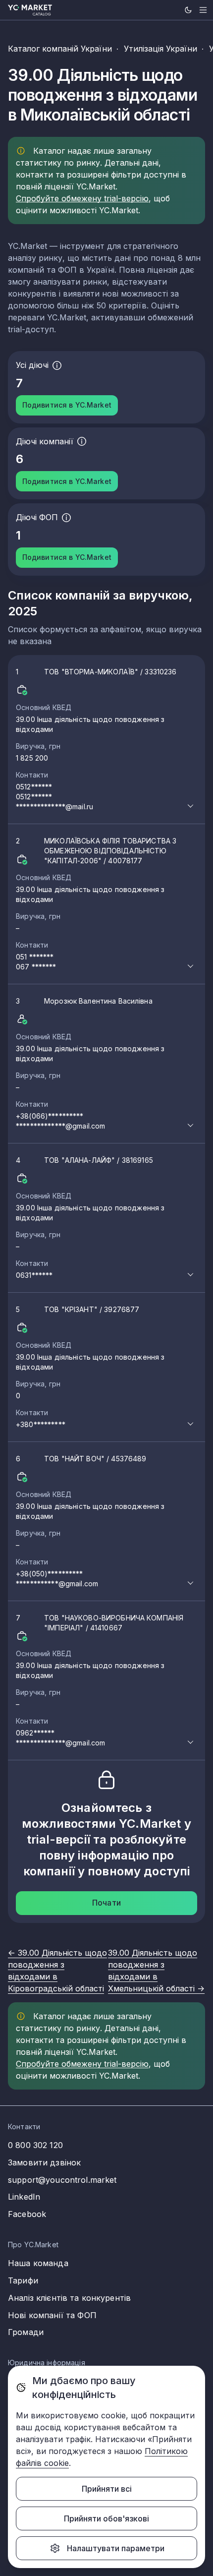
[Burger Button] (203, 10)
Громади (26, 2332)
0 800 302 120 (35, 2145)
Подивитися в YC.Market (67, 405)
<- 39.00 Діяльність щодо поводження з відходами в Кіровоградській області (57, 1971)
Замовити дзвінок (44, 2162)
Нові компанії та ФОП (52, 2315)
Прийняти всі (107, 2489)
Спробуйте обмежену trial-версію (82, 198)
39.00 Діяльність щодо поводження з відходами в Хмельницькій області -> (156, 1971)
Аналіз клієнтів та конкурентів (69, 2298)
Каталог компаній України (60, 49)
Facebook (27, 2214)
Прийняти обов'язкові (106, 2518)
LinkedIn (24, 2197)
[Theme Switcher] (188, 10)
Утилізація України (160, 49)
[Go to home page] (30, 10)
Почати (106, 1903)
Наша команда (38, 2263)
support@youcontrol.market (62, 2180)
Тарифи (23, 2280)
